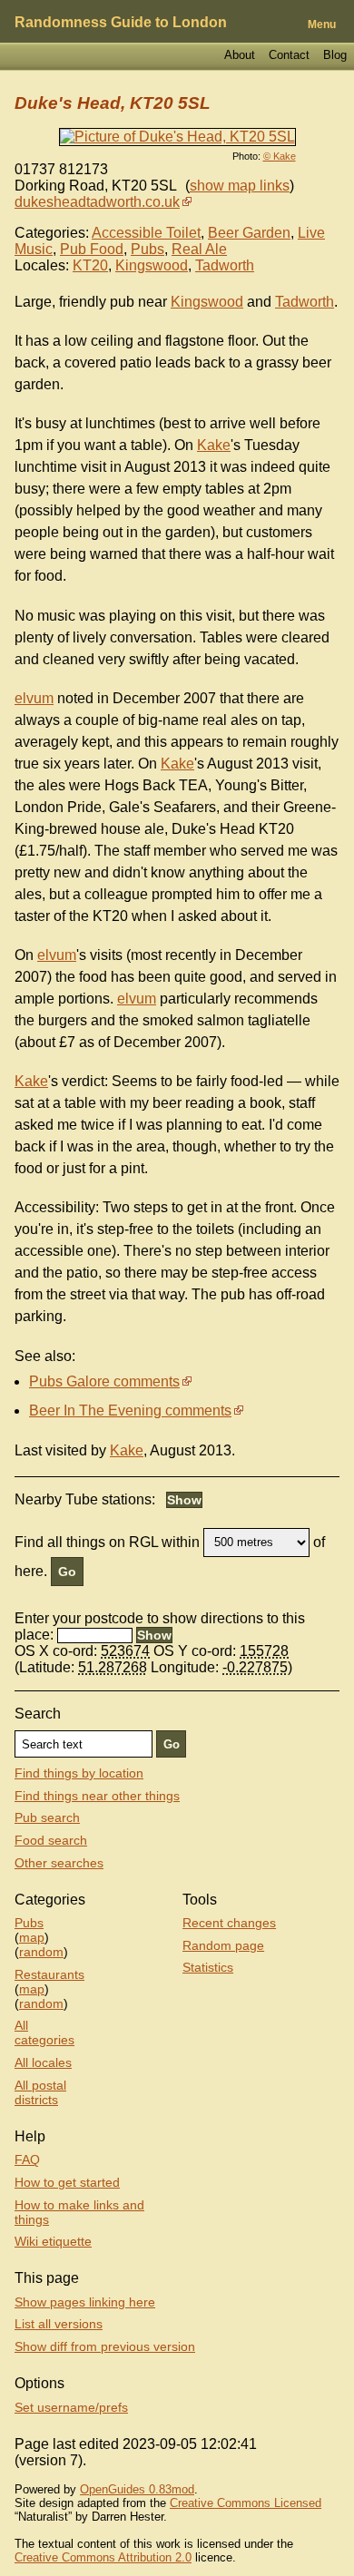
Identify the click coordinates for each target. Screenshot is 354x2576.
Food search (51, 1840)
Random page (223, 1945)
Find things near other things (97, 1796)
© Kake (280, 156)
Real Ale (199, 249)
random (41, 1952)
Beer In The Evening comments (130, 1410)
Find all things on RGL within (107, 1541)
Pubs (147, 249)
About (240, 55)
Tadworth (225, 265)
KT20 (90, 265)
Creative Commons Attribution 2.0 (103, 2557)
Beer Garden (249, 233)
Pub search (47, 1817)
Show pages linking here (85, 2302)
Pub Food (92, 249)
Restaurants (49, 1974)
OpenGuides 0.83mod (137, 2489)
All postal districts (40, 2092)
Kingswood (152, 265)
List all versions (59, 2324)
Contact (289, 55)
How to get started (67, 2182)
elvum (34, 698)
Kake (214, 445)
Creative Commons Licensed (246, 2503)
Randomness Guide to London (121, 22)
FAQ (27, 2160)
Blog (335, 55)
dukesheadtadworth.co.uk (97, 202)
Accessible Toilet (146, 233)
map (32, 1937)
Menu (322, 24)
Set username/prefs (71, 2407)
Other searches (59, 1863)
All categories (44, 2032)
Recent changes (229, 1923)
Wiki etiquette (53, 2241)
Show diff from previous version (105, 2346)
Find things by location (79, 1773)
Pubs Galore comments (104, 1381)
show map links (240, 186)
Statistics (208, 1967)
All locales (43, 2062)
